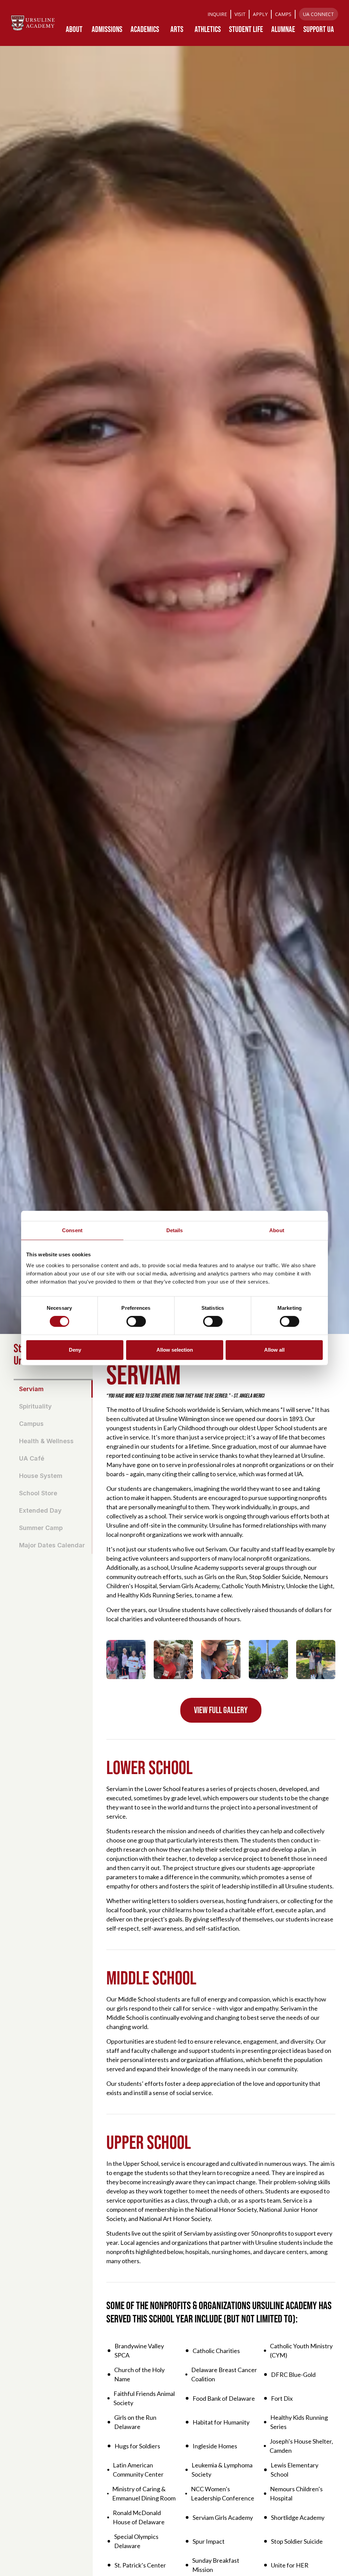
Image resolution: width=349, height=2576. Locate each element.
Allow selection (175, 1350)
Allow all (274, 1350)
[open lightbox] (126, 1660)
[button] (74, 29)
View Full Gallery (221, 1710)
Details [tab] (175, 1230)
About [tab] (277, 1230)
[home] (33, 23)
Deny (75, 1350)
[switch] (136, 1321)
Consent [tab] (72, 1230)
